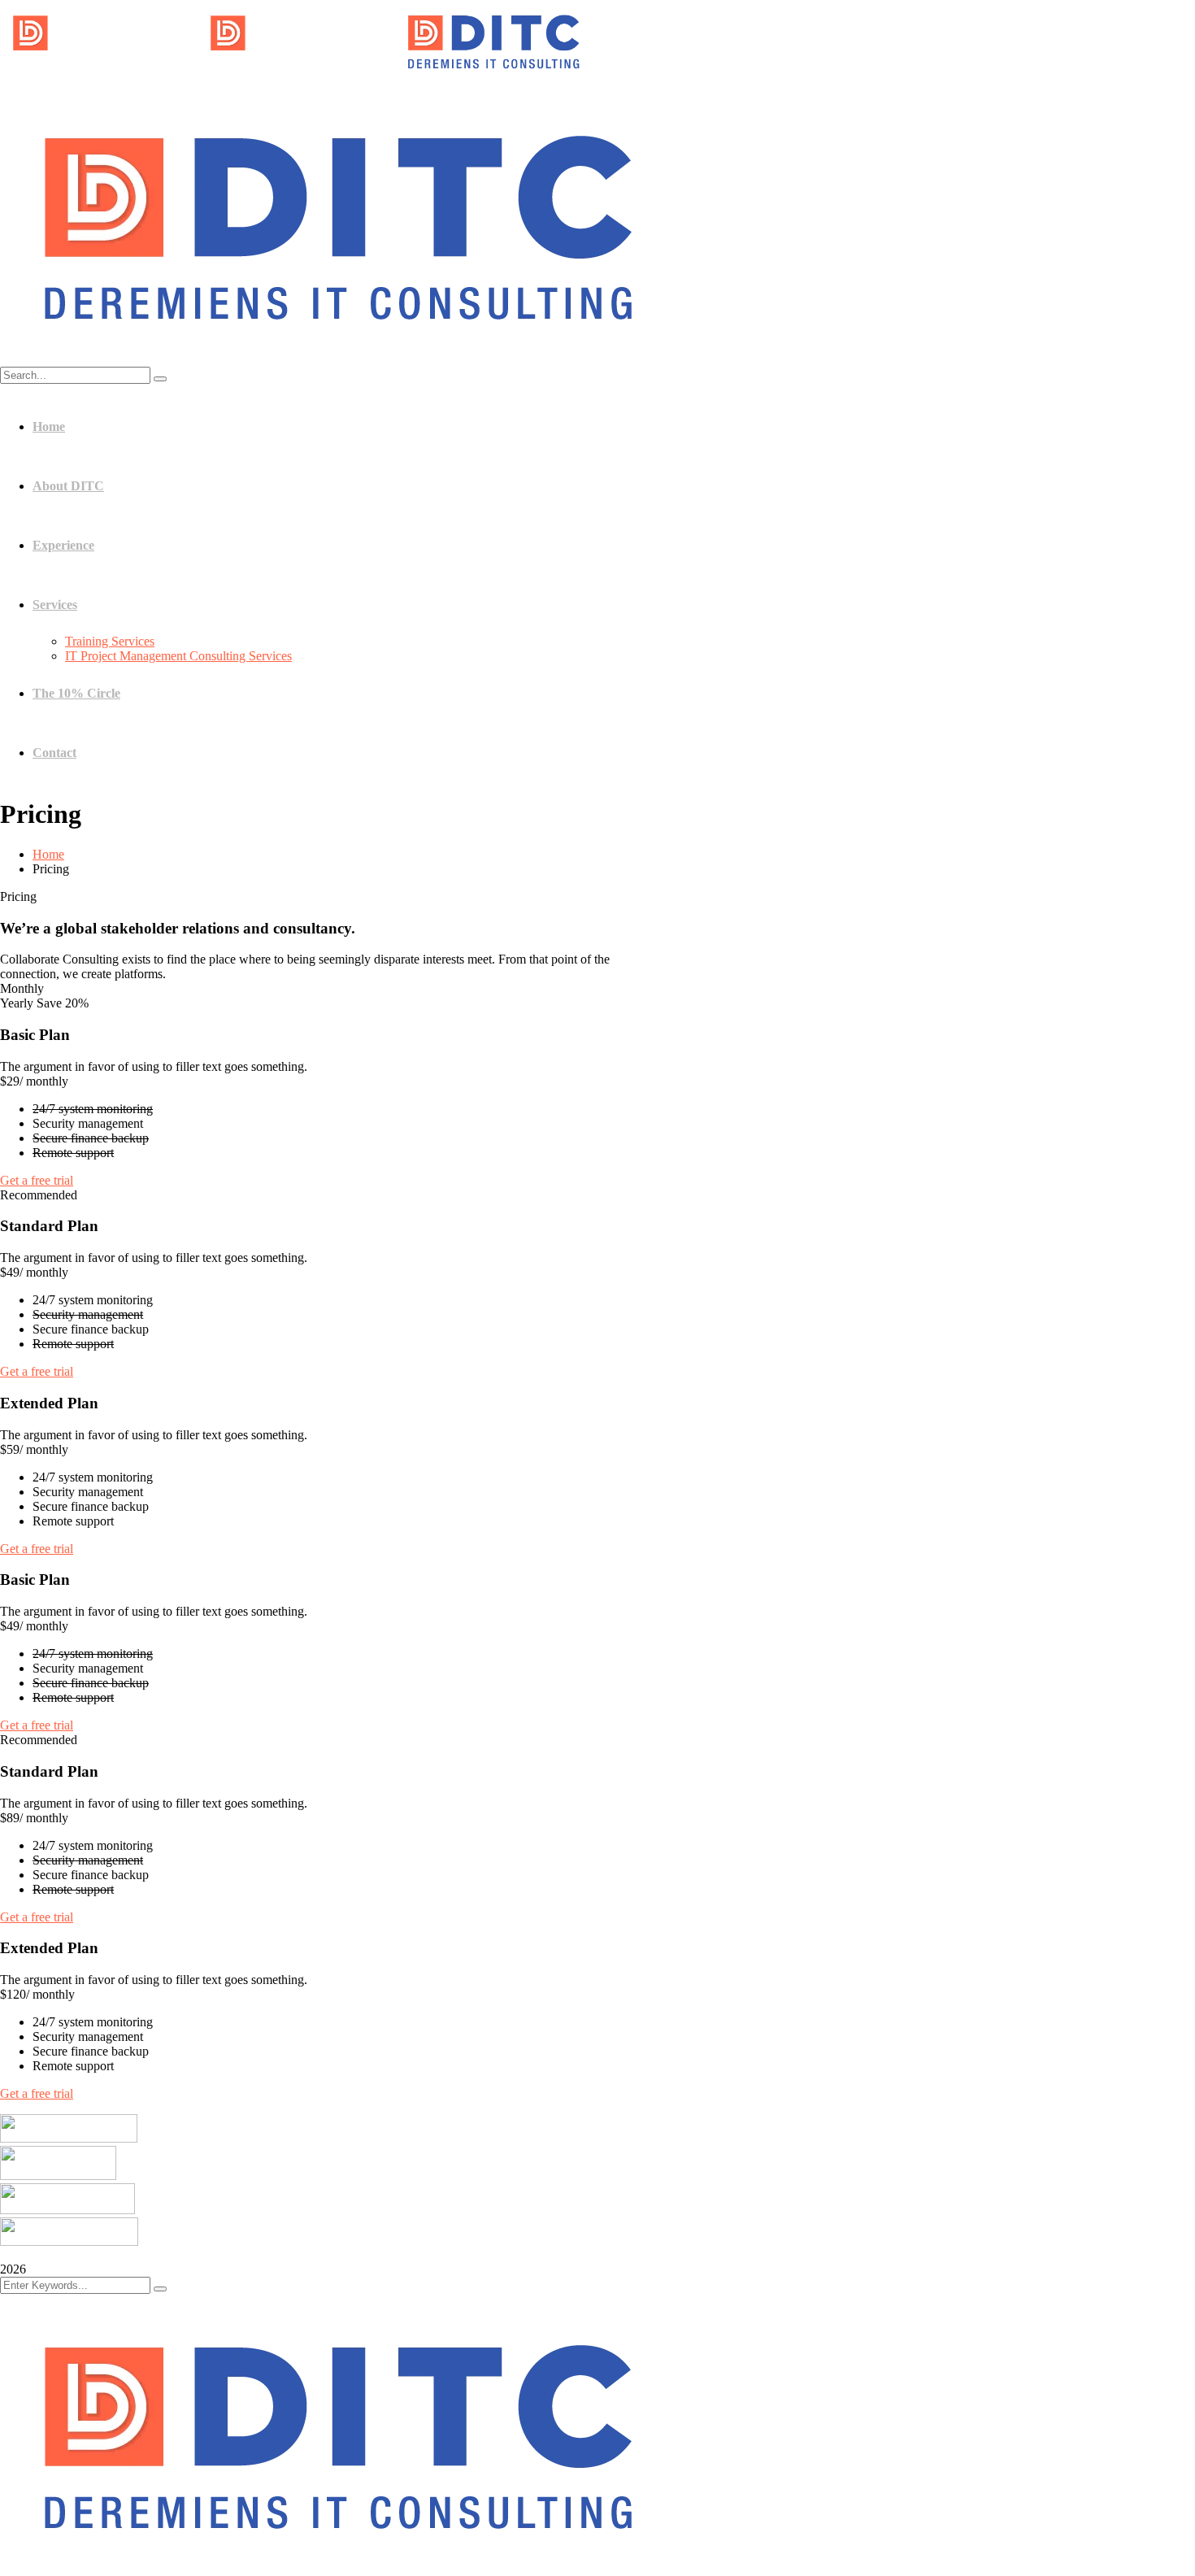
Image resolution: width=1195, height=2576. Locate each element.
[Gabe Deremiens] (99, 77)
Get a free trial (37, 1180)
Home (48, 854)
